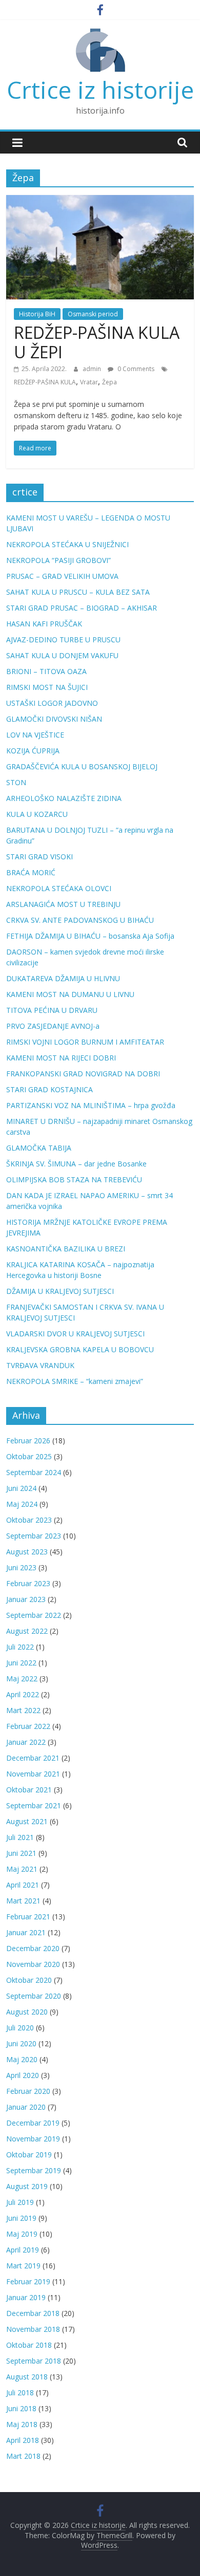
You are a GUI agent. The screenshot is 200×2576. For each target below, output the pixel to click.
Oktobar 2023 (29, 1520)
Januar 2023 (26, 1599)
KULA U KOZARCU (37, 814)
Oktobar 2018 (29, 2345)
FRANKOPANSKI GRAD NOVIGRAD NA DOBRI (83, 1074)
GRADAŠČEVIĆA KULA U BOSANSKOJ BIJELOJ (82, 766)
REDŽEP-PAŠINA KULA (45, 382)
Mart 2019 (23, 2266)
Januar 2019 (26, 2297)
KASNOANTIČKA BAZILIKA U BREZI (66, 1249)
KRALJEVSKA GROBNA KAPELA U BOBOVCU (80, 1349)
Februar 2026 (28, 1441)
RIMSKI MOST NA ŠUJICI (47, 687)
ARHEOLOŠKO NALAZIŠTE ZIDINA (64, 798)
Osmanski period (93, 314)
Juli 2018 (20, 2393)
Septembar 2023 (34, 1536)
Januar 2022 (26, 1742)
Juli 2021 (20, 1837)
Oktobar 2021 (29, 1790)
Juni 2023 (21, 1567)
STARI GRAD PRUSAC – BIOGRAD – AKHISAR (82, 608)
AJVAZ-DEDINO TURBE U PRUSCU (63, 640)
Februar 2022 (28, 1726)
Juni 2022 (21, 1663)
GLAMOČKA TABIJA (39, 1148)
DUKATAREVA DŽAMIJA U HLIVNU (63, 978)
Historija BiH (37, 314)
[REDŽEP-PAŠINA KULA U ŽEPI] (100, 201)
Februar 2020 (28, 2091)
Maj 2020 (22, 2059)
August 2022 (27, 1631)
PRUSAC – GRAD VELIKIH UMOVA (62, 576)
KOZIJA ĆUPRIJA (33, 751)
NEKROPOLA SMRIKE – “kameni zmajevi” (75, 1381)
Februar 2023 (28, 1583)
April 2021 (23, 1885)
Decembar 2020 (33, 1948)
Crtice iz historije (100, 90)
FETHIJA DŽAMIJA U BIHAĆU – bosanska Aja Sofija (90, 936)
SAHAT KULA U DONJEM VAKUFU (62, 655)
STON (16, 782)
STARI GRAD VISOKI (39, 857)
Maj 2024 (22, 1504)
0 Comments (135, 369)
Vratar (89, 382)
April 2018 (23, 2440)
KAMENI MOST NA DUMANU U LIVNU (70, 994)
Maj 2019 (22, 2234)
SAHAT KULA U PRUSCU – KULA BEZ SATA (78, 592)
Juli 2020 (20, 2028)
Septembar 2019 (34, 2170)
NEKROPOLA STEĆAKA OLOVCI (59, 888)
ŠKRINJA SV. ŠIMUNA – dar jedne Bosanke (76, 1164)
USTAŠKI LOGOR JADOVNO (52, 703)
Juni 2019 (21, 2218)
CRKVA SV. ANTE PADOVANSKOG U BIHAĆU (80, 920)
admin (93, 369)
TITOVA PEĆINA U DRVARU (52, 1010)
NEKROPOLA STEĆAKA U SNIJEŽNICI (67, 544)
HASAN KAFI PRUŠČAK (44, 624)
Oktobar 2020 (29, 1980)
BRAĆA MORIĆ (31, 872)
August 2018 (27, 2377)
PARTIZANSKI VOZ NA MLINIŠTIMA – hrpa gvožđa (91, 1105)
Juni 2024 (21, 1488)
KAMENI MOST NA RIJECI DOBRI (61, 1058)
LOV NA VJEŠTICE (35, 735)
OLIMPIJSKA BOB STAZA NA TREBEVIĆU (74, 1179)
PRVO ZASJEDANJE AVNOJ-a (53, 1026)
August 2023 (27, 1552)
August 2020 (27, 2012)
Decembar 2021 (33, 1758)
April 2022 (23, 1694)
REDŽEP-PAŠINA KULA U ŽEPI (97, 342)
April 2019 (23, 2250)
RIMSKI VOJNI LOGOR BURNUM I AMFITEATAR (85, 1042)
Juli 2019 (20, 2202)
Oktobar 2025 (29, 1456)
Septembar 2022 (34, 1615)
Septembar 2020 (34, 1996)
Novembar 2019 (33, 2139)
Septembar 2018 (34, 2361)
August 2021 (27, 1821)
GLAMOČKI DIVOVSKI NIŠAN (54, 719)
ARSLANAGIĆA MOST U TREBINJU (63, 904)
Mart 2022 (23, 1710)
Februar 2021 (28, 1917)
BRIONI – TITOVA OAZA (46, 671)
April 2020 (23, 2075)
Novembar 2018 (33, 2329)
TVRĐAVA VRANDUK (40, 1365)
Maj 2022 (22, 1679)
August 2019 (27, 2186)
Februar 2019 (28, 2281)
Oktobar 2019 (29, 2155)
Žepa (109, 382)
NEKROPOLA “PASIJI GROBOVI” (58, 560)
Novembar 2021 (33, 1774)
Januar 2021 (26, 1932)
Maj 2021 (22, 1869)
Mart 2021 (23, 1901)
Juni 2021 (21, 1853)
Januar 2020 (26, 2107)
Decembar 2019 (33, 2123)
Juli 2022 (20, 1647)
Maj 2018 (22, 2424)
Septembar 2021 (34, 1805)
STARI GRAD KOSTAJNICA (49, 1089)
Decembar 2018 (33, 2313)
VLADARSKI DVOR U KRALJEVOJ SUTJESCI (75, 1334)
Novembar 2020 (33, 1964)
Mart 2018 (23, 2456)
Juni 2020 (21, 2043)
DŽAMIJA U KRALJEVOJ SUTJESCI (60, 1291)
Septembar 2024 (34, 1472)
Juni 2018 (21, 2408)
